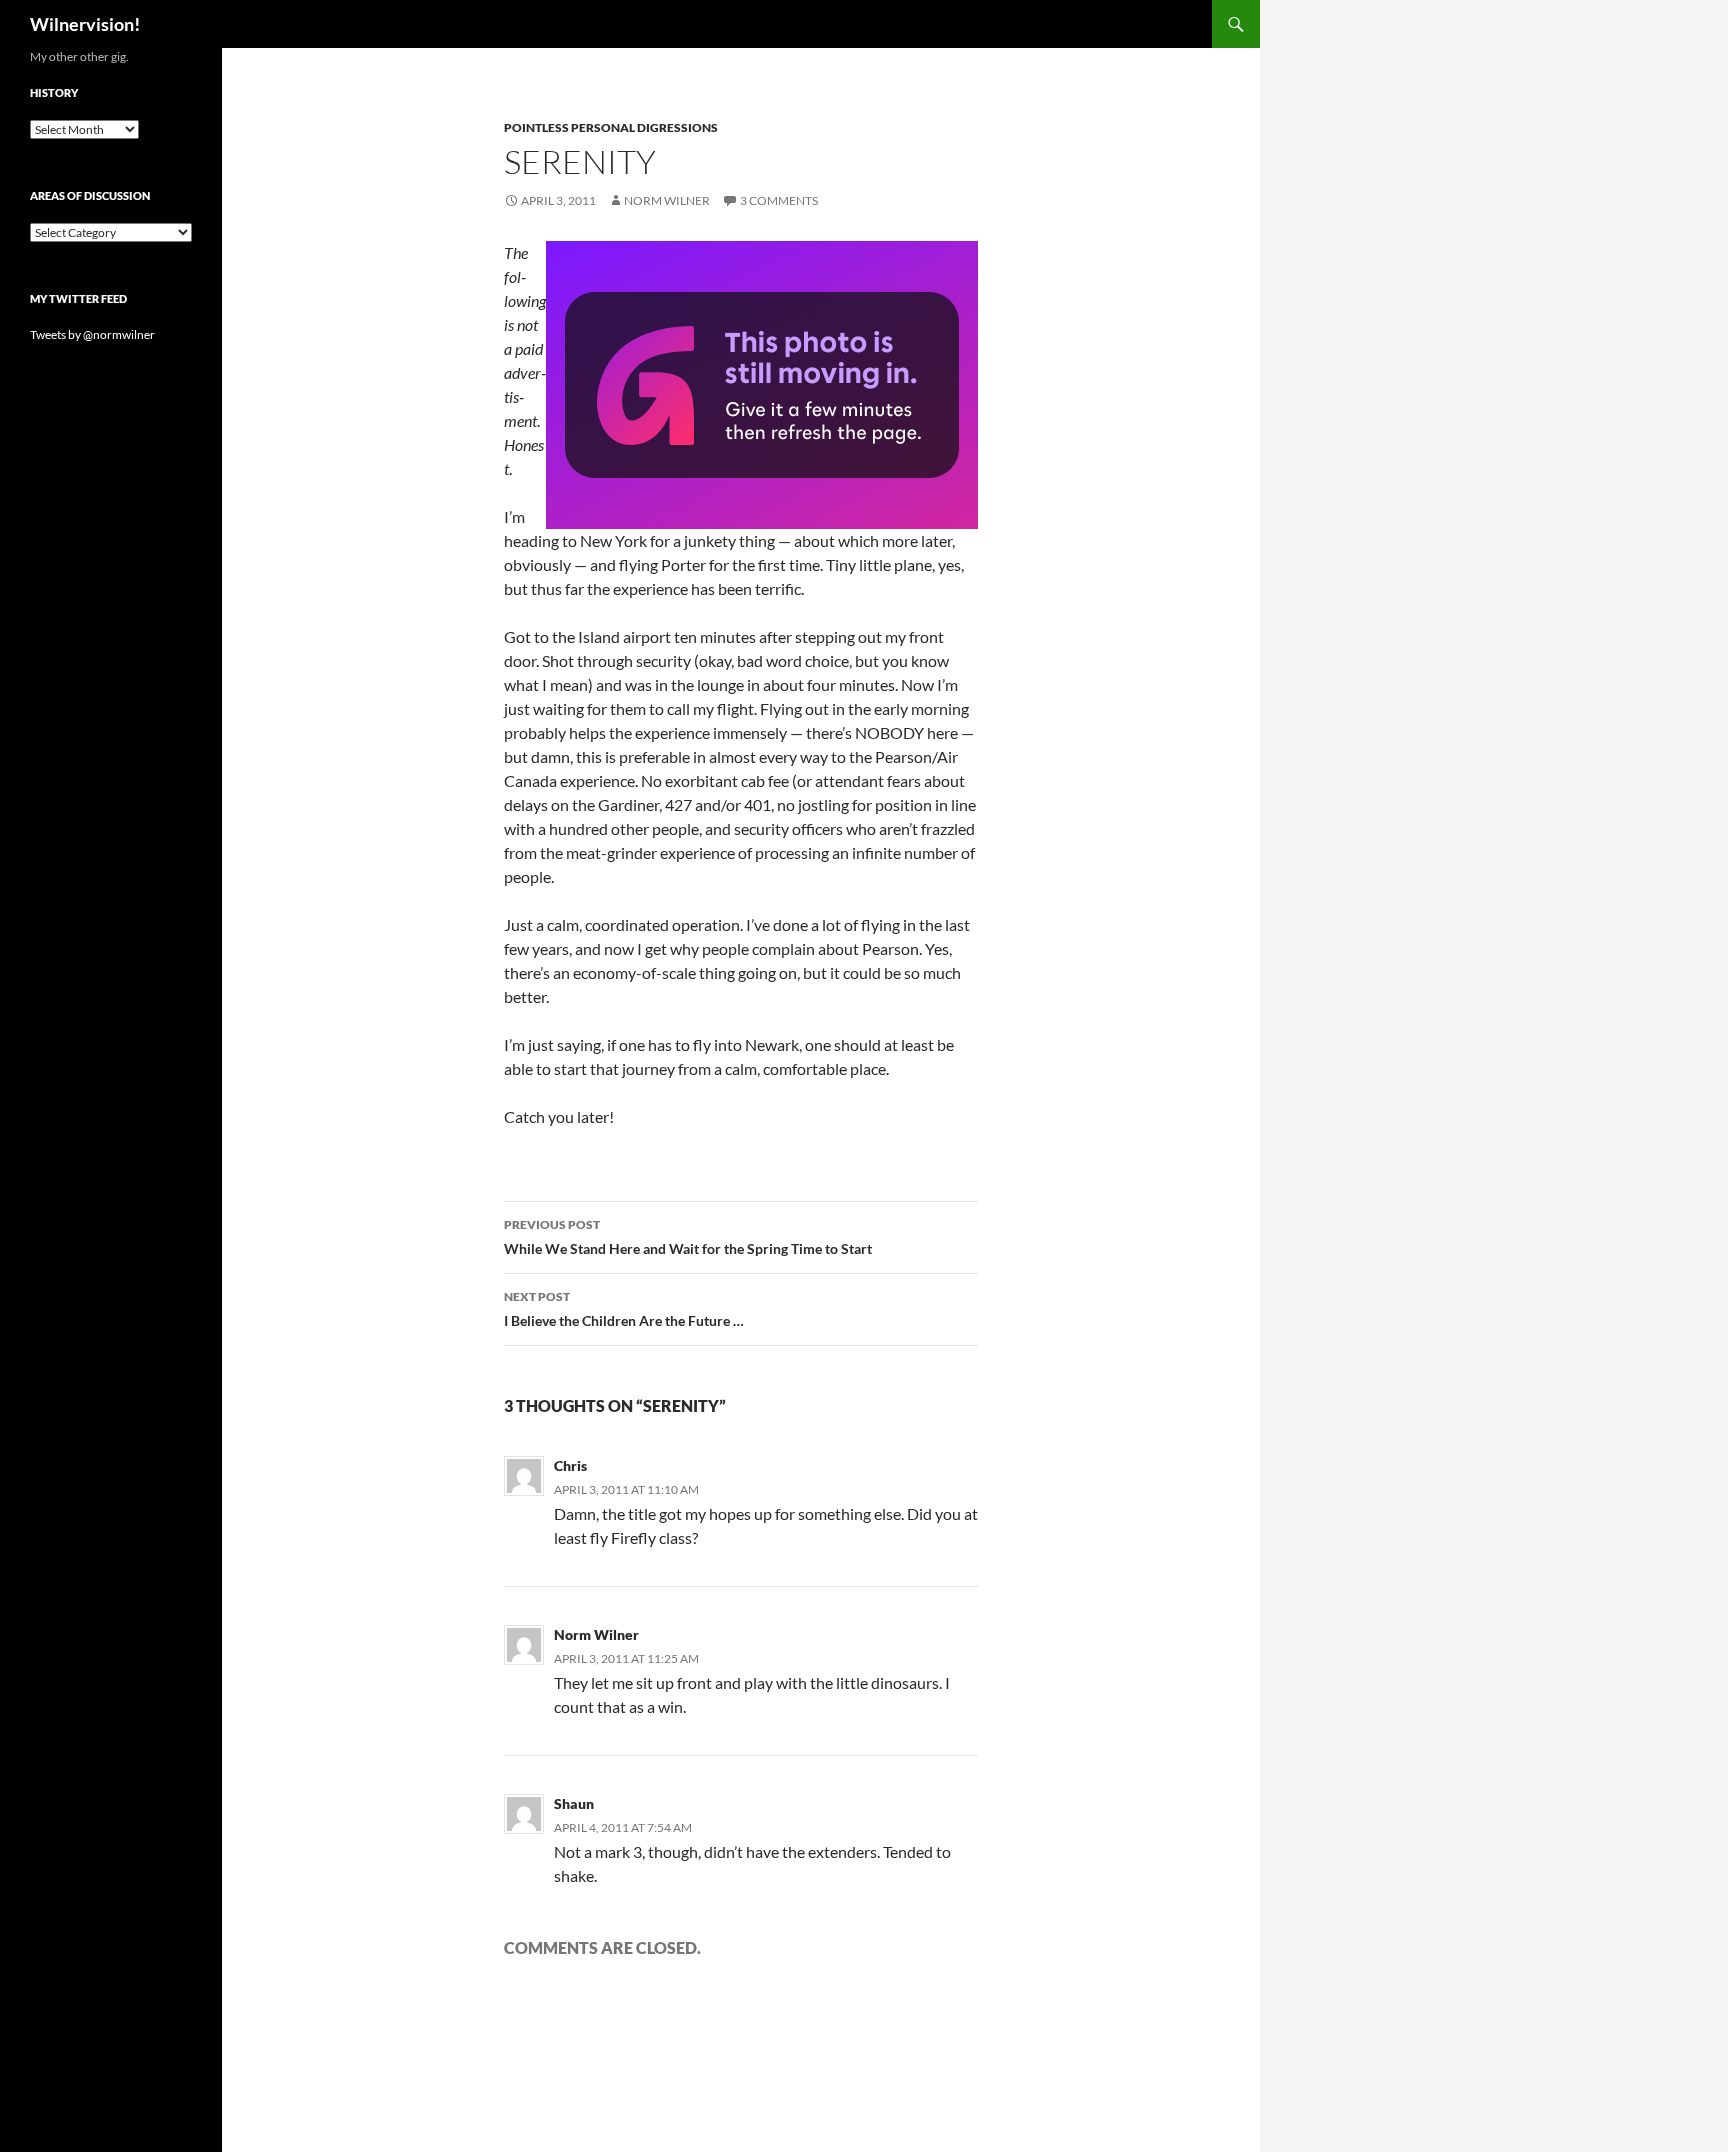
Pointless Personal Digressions (611, 127)
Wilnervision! (85, 24)
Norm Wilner (667, 200)
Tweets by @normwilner (92, 334)
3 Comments (779, 200)
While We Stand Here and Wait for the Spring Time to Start (688, 1237)
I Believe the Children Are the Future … (624, 1309)
